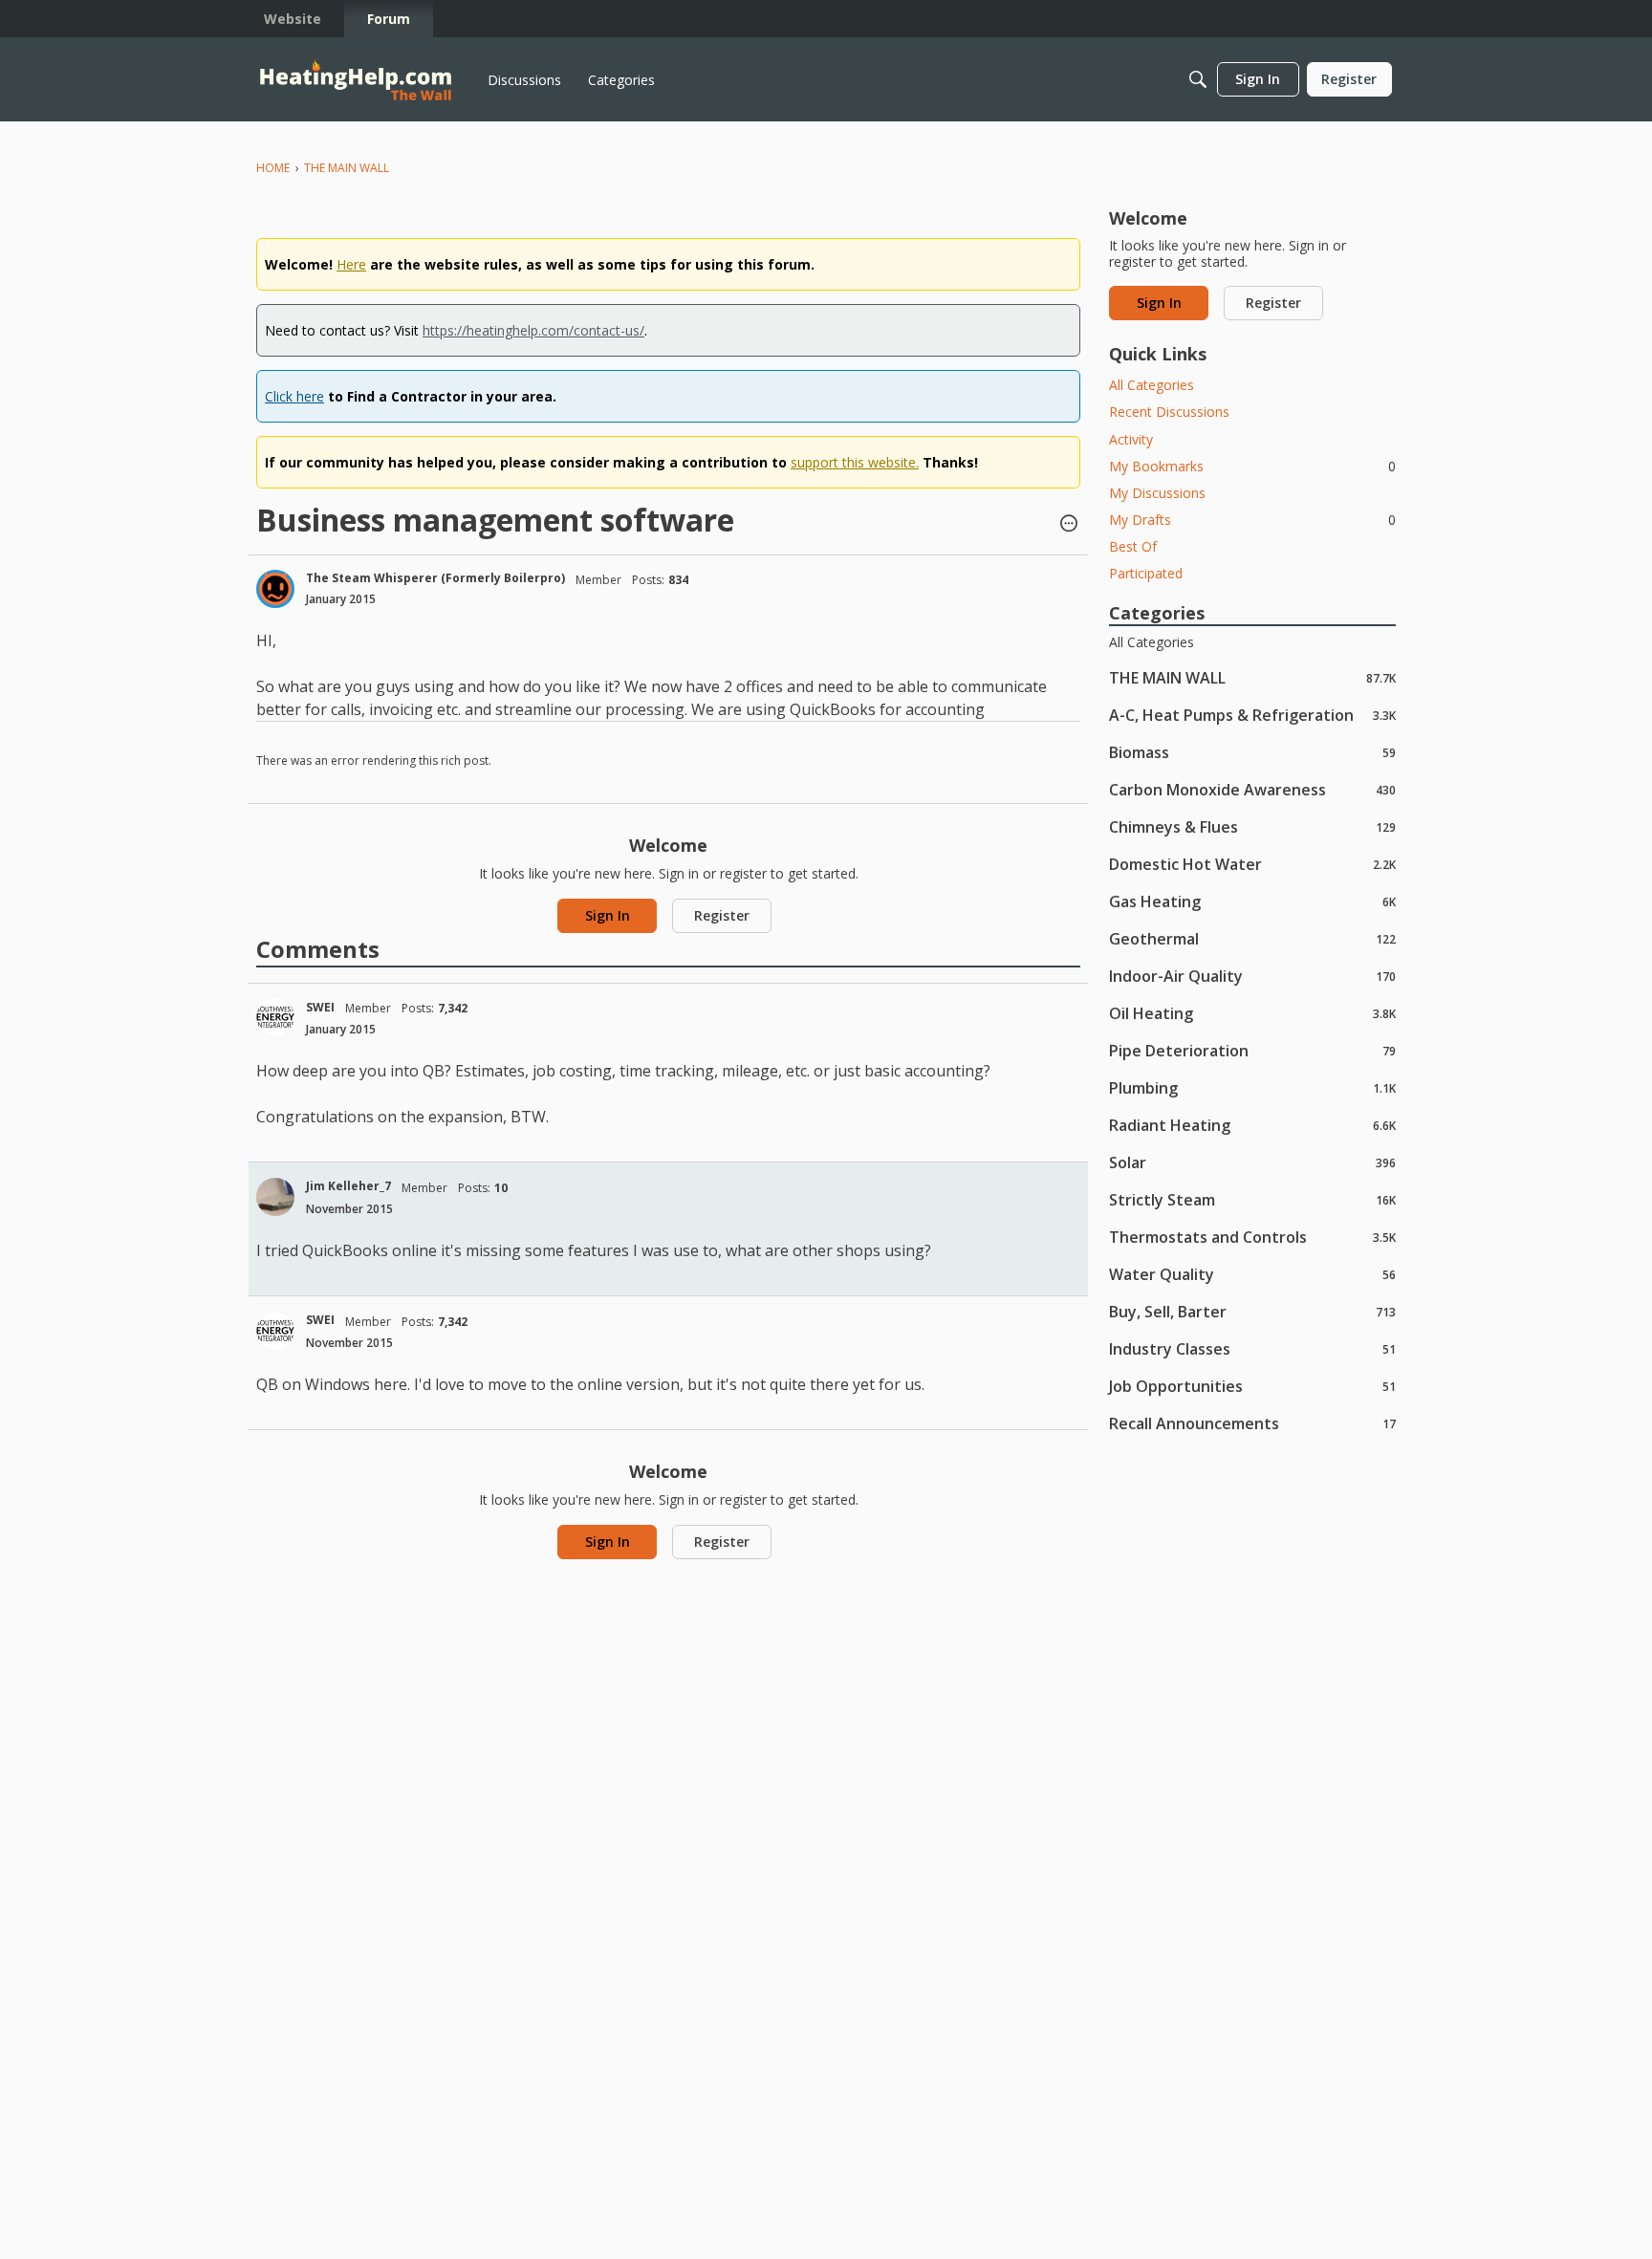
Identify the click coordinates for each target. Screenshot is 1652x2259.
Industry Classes (1252, 1348)
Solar (1252, 1162)
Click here (294, 396)
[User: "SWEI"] (275, 1017)
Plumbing (1252, 1087)
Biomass (1252, 752)
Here (351, 264)
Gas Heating (1252, 901)
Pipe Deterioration (1252, 1050)
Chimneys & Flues (1252, 826)
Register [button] (722, 915)
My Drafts (1252, 520)
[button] (1069, 525)
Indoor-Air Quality (1252, 976)
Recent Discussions (1169, 412)
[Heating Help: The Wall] (356, 80)
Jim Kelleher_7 (348, 1186)
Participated (1146, 573)
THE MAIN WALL (1252, 677)
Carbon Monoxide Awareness (1252, 789)
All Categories (1152, 385)
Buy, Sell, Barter (1252, 1311)
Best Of (1133, 546)
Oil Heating (1252, 1013)
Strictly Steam (1252, 1199)
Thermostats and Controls (1252, 1237)
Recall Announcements (1252, 1423)
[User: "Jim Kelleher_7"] (275, 1197)
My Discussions (1157, 493)
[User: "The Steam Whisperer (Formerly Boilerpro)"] (275, 589)
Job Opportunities (1252, 1386)
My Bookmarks (1252, 466)
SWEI (320, 1007)
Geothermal (1252, 938)
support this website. (855, 462)
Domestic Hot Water (1252, 864)
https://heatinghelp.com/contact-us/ (533, 330)
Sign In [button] (608, 915)
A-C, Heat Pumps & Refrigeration (1252, 715)
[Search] (1198, 79)
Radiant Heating (1252, 1125)
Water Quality (1252, 1274)
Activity (1131, 439)
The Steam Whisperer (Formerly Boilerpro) (435, 578)
